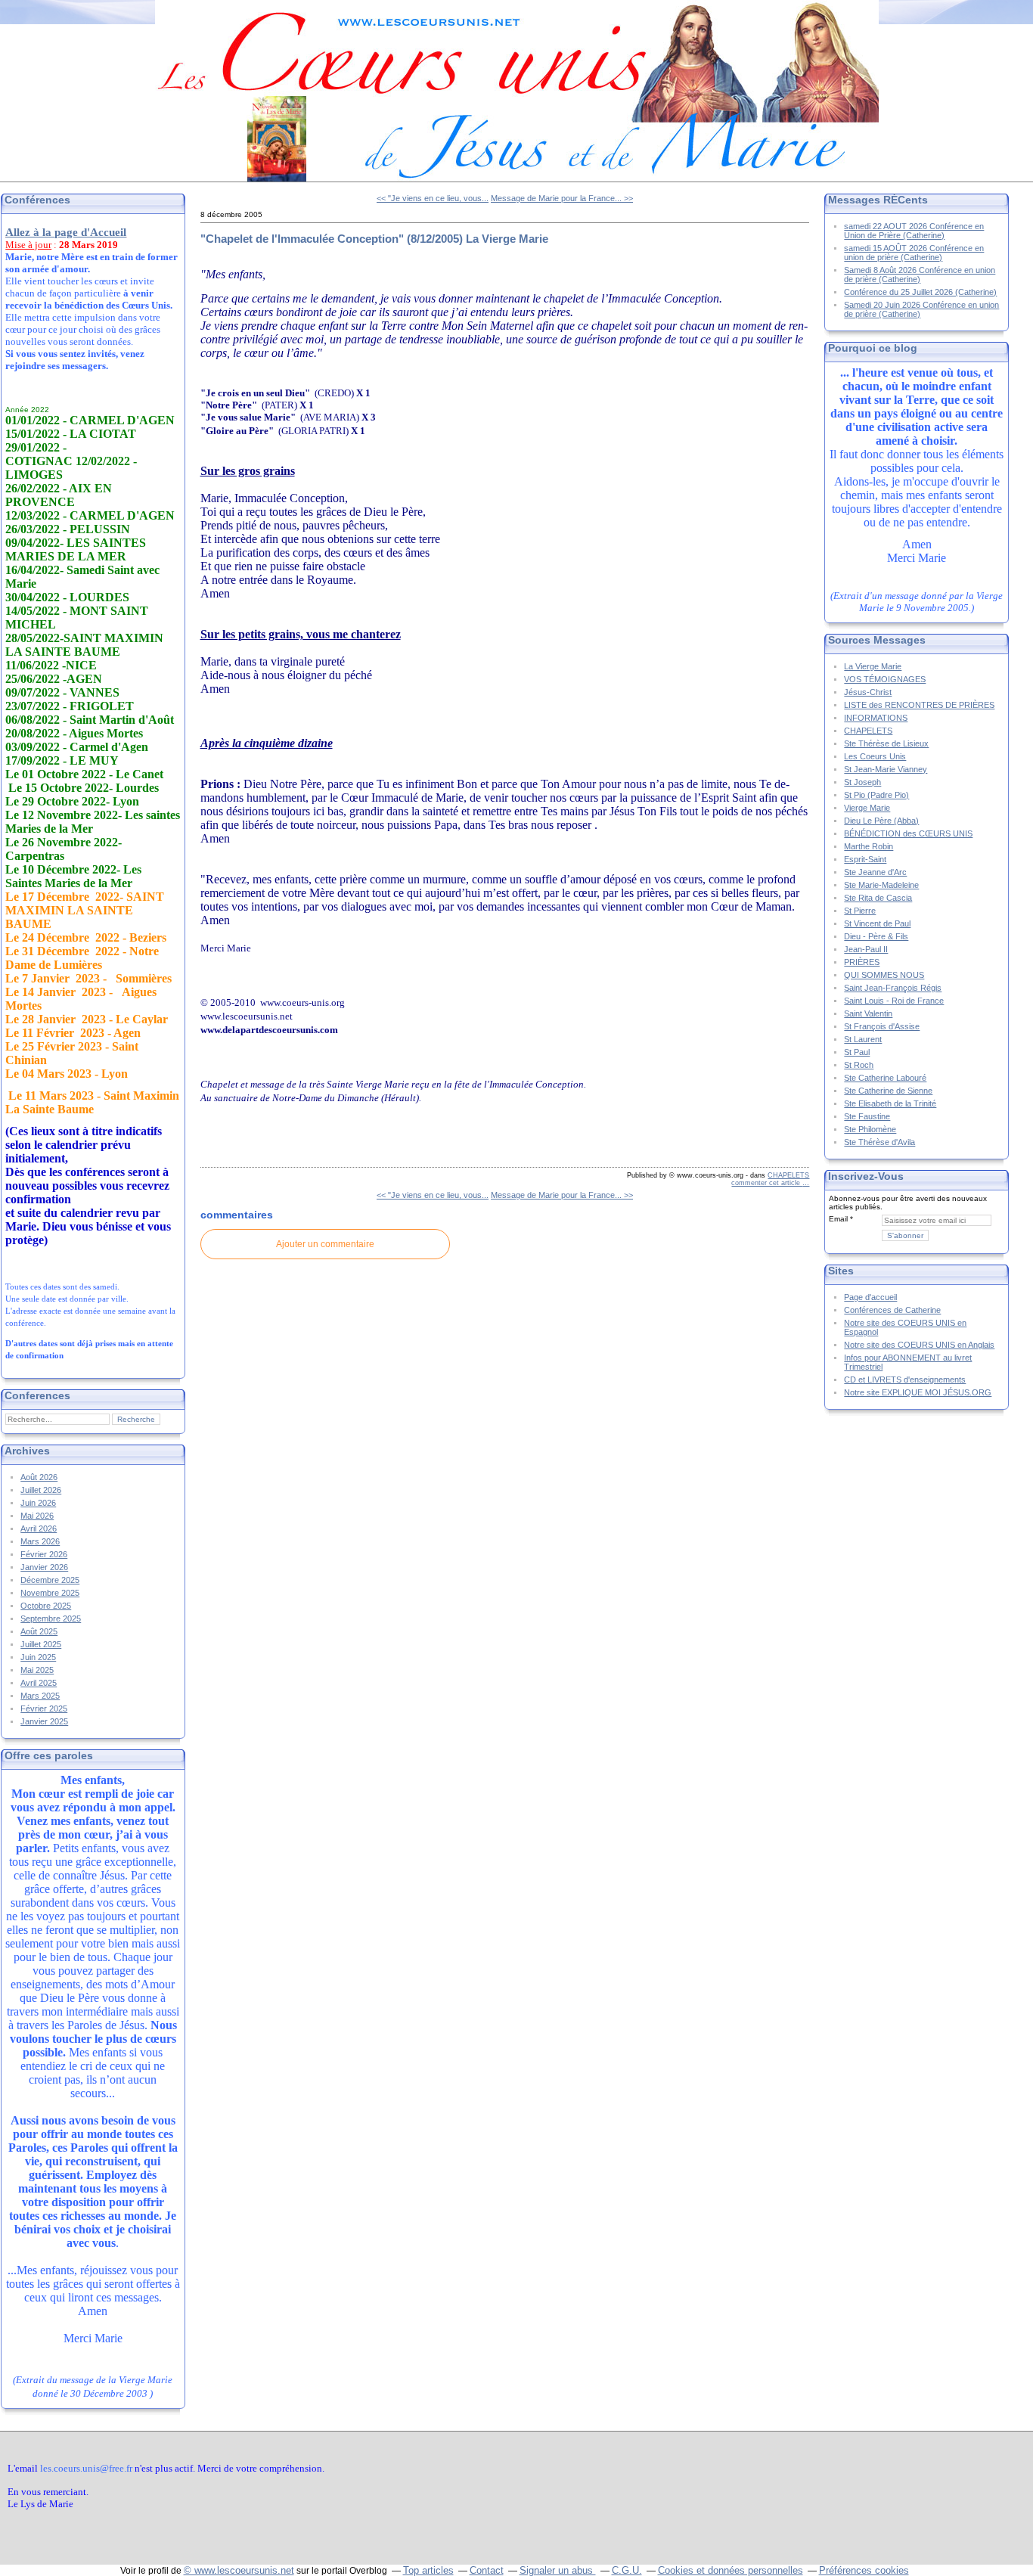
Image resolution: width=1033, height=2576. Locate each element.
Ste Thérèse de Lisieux (886, 743)
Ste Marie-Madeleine (881, 885)
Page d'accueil (870, 1297)
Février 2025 (44, 1709)
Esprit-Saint (865, 859)
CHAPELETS (788, 1175)
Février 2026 (44, 1554)
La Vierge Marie (873, 666)
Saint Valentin (868, 1013)
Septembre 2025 (51, 1619)
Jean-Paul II (866, 949)
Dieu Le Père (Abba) (881, 821)
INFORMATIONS (876, 718)
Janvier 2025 (44, 1721)
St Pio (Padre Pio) (876, 795)
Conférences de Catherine (892, 1310)
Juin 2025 (38, 1657)
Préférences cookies (864, 2570)
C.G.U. (627, 2570)
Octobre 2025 (46, 1606)
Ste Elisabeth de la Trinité (890, 1103)
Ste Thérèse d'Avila (879, 1142)
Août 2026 (39, 1477)
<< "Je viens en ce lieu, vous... (433, 198)
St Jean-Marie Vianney (886, 769)
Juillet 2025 (41, 1644)
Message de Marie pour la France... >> (562, 198)
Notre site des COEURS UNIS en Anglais (919, 1345)
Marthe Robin (869, 846)
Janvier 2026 (44, 1567)
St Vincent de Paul (877, 923)
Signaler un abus (558, 2570)
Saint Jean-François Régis (893, 988)
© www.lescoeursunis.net (239, 2570)
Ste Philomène (870, 1129)
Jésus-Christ (868, 692)
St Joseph (862, 782)
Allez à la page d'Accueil (66, 232)
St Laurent (863, 1039)
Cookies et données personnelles (731, 2570)
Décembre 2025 (50, 1580)
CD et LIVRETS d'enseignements (905, 1380)
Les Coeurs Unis (875, 756)
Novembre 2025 (50, 1593)
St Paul (857, 1052)
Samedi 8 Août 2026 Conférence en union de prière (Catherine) (920, 275)
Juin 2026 (38, 1503)
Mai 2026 (37, 1516)
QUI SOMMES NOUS (884, 975)
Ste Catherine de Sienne (888, 1091)
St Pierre (860, 911)
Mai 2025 (37, 1670)
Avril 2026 (39, 1529)
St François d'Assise (882, 1026)
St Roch (859, 1065)
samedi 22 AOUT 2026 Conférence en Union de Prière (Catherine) (914, 231)
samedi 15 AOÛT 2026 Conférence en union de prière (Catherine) (914, 253)
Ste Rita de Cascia (878, 898)
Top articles (428, 2570)
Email (838, 1219)
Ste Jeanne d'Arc (875, 872)
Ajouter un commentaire (325, 1244)
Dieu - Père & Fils (876, 936)
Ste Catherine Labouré (885, 1078)
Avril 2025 (39, 1683)
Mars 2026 (40, 1541)
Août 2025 (39, 1631)
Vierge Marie (867, 808)
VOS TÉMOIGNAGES (885, 679)
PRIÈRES (862, 962)
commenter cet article (767, 1183)
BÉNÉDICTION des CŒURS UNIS (908, 833)
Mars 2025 (40, 1696)
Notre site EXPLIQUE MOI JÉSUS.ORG (918, 1392)
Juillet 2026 (41, 1490)
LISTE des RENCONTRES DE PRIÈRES (919, 705)
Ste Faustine (867, 1116)
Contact (487, 2570)
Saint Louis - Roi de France (894, 1001)
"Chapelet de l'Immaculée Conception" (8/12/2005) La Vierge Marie (374, 239)
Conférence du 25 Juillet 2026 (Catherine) (920, 292)
